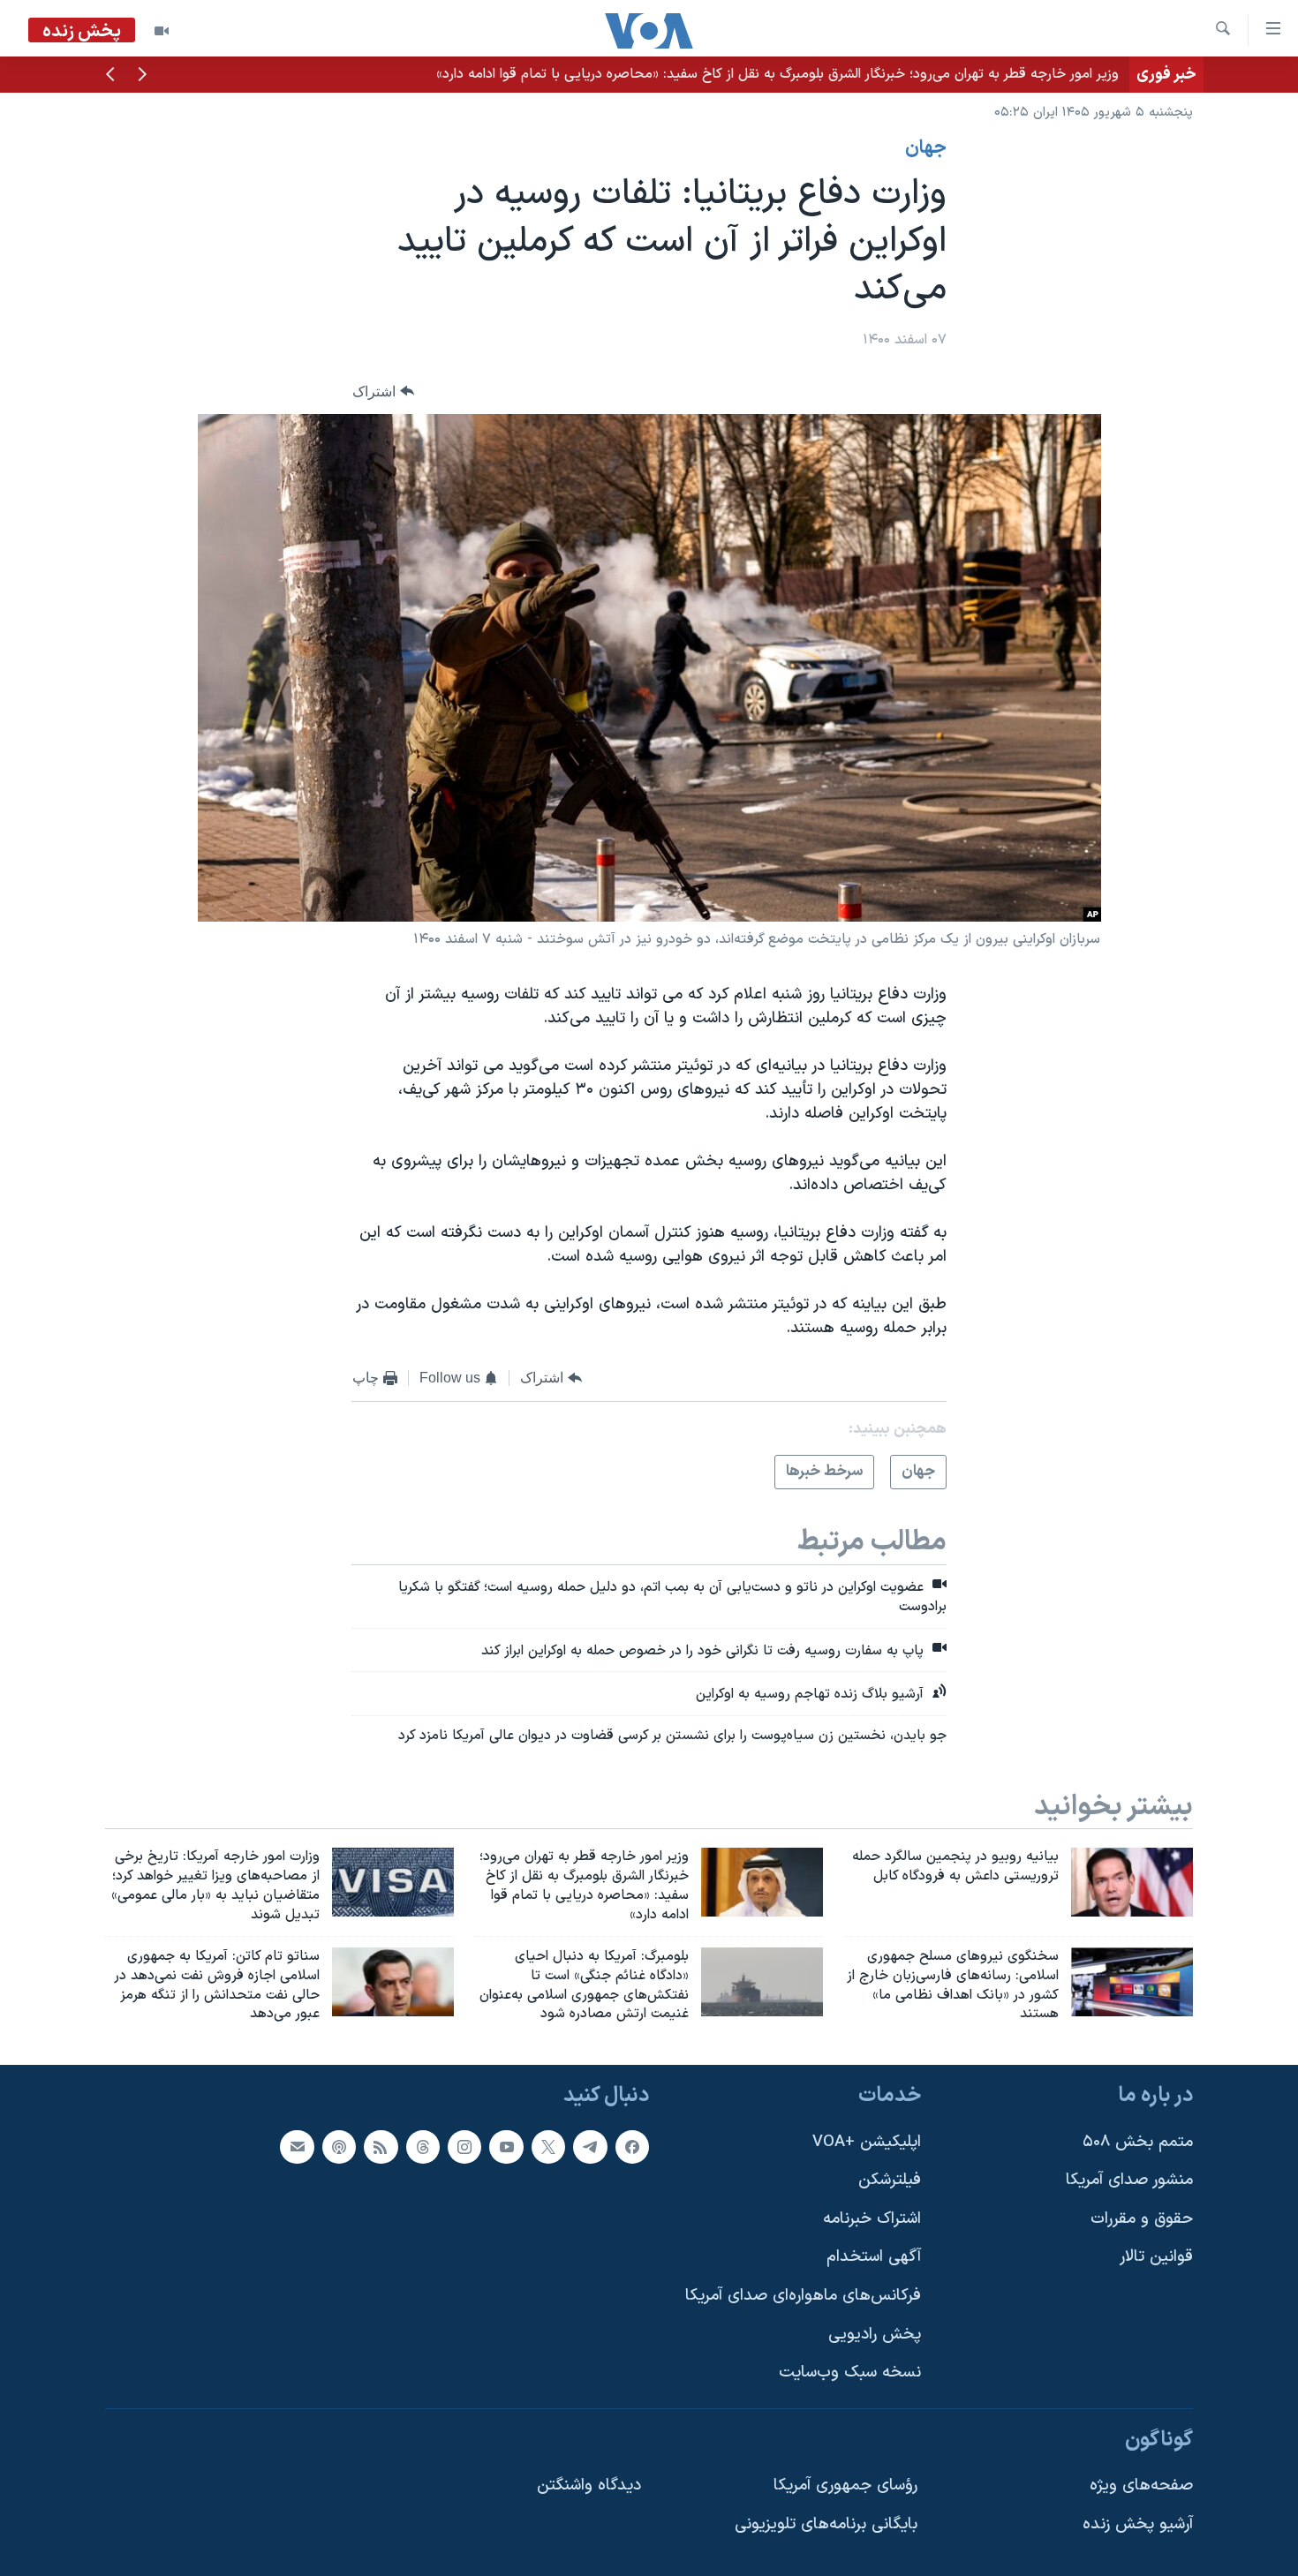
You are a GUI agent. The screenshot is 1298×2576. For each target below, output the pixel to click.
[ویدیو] (162, 31)
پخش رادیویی (875, 2335)
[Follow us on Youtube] (506, 2147)
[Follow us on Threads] (423, 2147)
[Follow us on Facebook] (632, 2147)
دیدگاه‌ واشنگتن (589, 2486)
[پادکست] (339, 2147)
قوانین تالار (1156, 2258)
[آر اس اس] (381, 2147)
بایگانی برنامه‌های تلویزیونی (826, 2524)
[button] (142, 76)
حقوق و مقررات (1142, 2219)
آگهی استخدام (874, 2258)
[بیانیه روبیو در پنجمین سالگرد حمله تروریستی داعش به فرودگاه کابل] (1132, 1882)
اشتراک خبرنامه (872, 2219)
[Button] (383, 392)
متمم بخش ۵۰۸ (1138, 2142)
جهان (926, 148)
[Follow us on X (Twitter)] (548, 2147)
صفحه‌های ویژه (1141, 2486)
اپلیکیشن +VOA (867, 2142)
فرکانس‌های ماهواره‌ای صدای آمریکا (803, 2296)
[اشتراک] (297, 2147)
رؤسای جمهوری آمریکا (845, 2486)
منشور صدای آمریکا (1129, 2180)
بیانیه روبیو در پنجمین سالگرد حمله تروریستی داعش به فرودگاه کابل (921, 74)
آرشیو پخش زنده (1138, 2524)
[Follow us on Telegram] (590, 2147)
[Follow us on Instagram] (464, 2147)
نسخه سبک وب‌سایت (850, 2373)
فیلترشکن (890, 2180)
